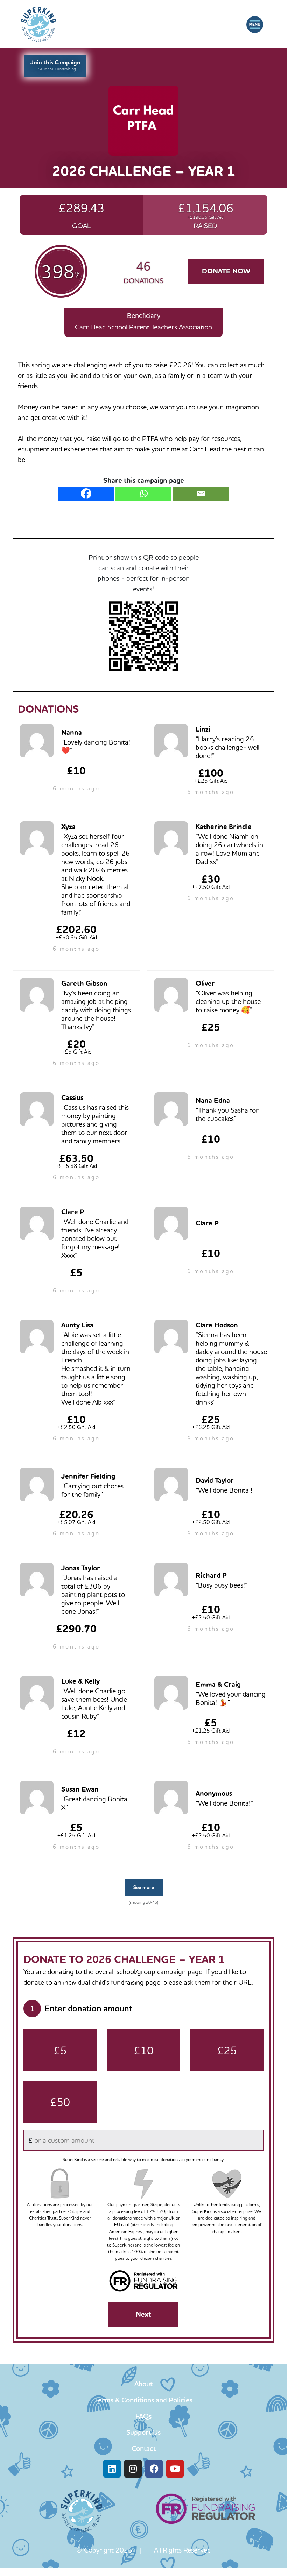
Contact (144, 2448)
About (143, 2384)
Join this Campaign (55, 65)
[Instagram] (133, 2469)
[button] (255, 25)
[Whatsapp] (143, 494)
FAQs (143, 2416)
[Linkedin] (112, 2469)
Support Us (143, 2432)
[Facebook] (86, 494)
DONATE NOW (226, 271)
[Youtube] (175, 2469)
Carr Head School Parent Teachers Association (143, 327)
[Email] (201, 494)
